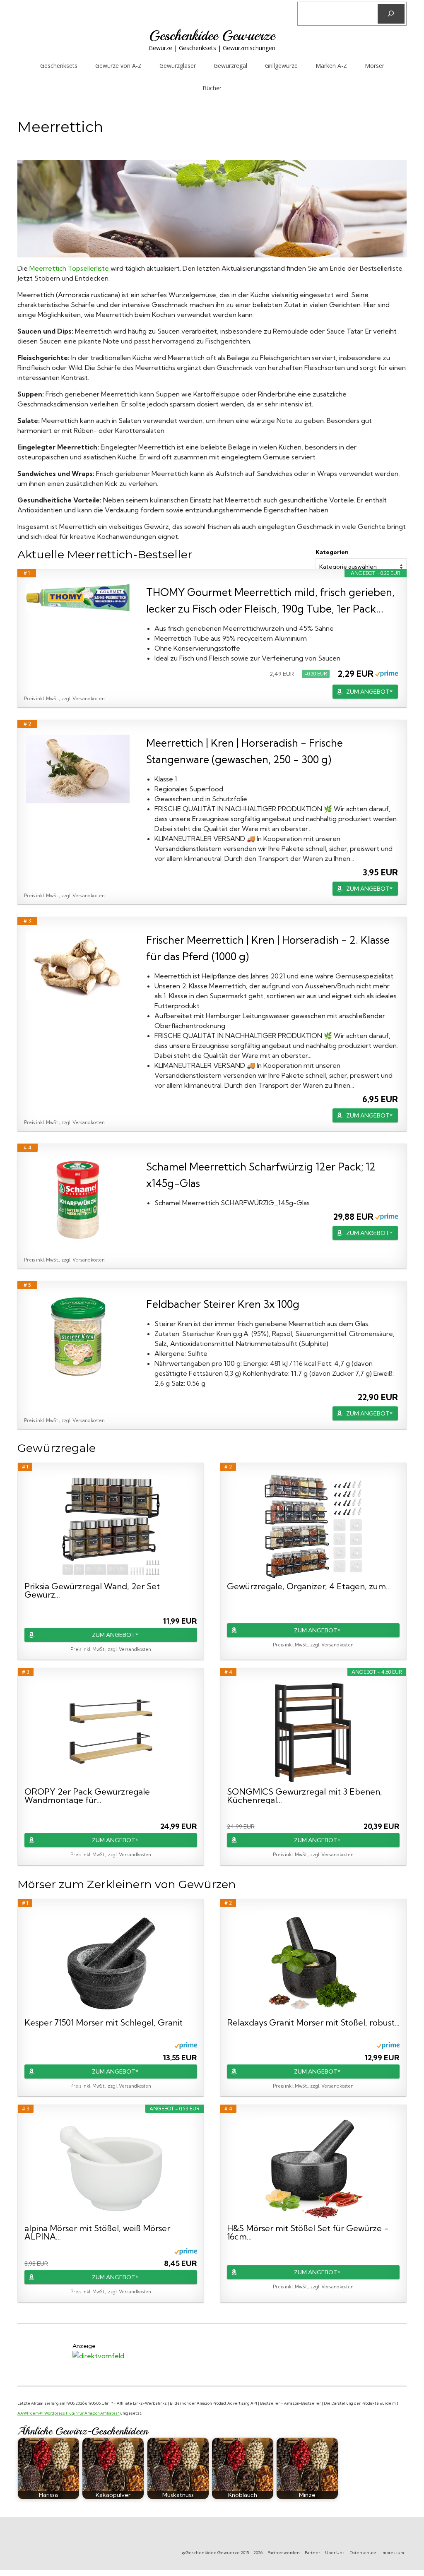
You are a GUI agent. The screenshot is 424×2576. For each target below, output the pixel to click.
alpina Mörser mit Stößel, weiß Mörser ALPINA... (97, 2232)
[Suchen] (391, 14)
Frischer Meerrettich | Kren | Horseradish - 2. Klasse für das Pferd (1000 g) (268, 948)
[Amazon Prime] (387, 673)
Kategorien (332, 552)
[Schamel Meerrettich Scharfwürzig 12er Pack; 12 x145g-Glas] (78, 1200)
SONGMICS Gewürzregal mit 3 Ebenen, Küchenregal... (305, 1796)
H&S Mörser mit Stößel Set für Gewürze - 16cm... (308, 2232)
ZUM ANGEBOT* (369, 692)
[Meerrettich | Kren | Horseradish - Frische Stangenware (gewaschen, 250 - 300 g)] (78, 769)
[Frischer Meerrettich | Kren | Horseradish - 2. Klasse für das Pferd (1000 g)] (78, 966)
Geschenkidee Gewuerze (212, 36)
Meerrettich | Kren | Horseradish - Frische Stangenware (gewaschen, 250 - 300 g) (245, 751)
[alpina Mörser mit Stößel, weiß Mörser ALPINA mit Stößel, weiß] (111, 2168)
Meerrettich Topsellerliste (69, 268)
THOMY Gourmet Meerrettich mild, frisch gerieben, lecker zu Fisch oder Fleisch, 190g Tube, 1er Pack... (270, 600)
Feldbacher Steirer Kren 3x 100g (223, 1304)
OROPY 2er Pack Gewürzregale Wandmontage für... (87, 1796)
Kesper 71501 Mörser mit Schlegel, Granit (104, 2023)
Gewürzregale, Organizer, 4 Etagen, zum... (309, 1587)
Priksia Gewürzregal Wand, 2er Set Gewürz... (92, 1591)
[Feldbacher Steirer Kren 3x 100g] (78, 1337)
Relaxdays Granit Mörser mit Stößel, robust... (313, 2023)
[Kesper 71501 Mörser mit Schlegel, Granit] (111, 1963)
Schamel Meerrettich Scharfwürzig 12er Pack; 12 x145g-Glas (261, 1175)
